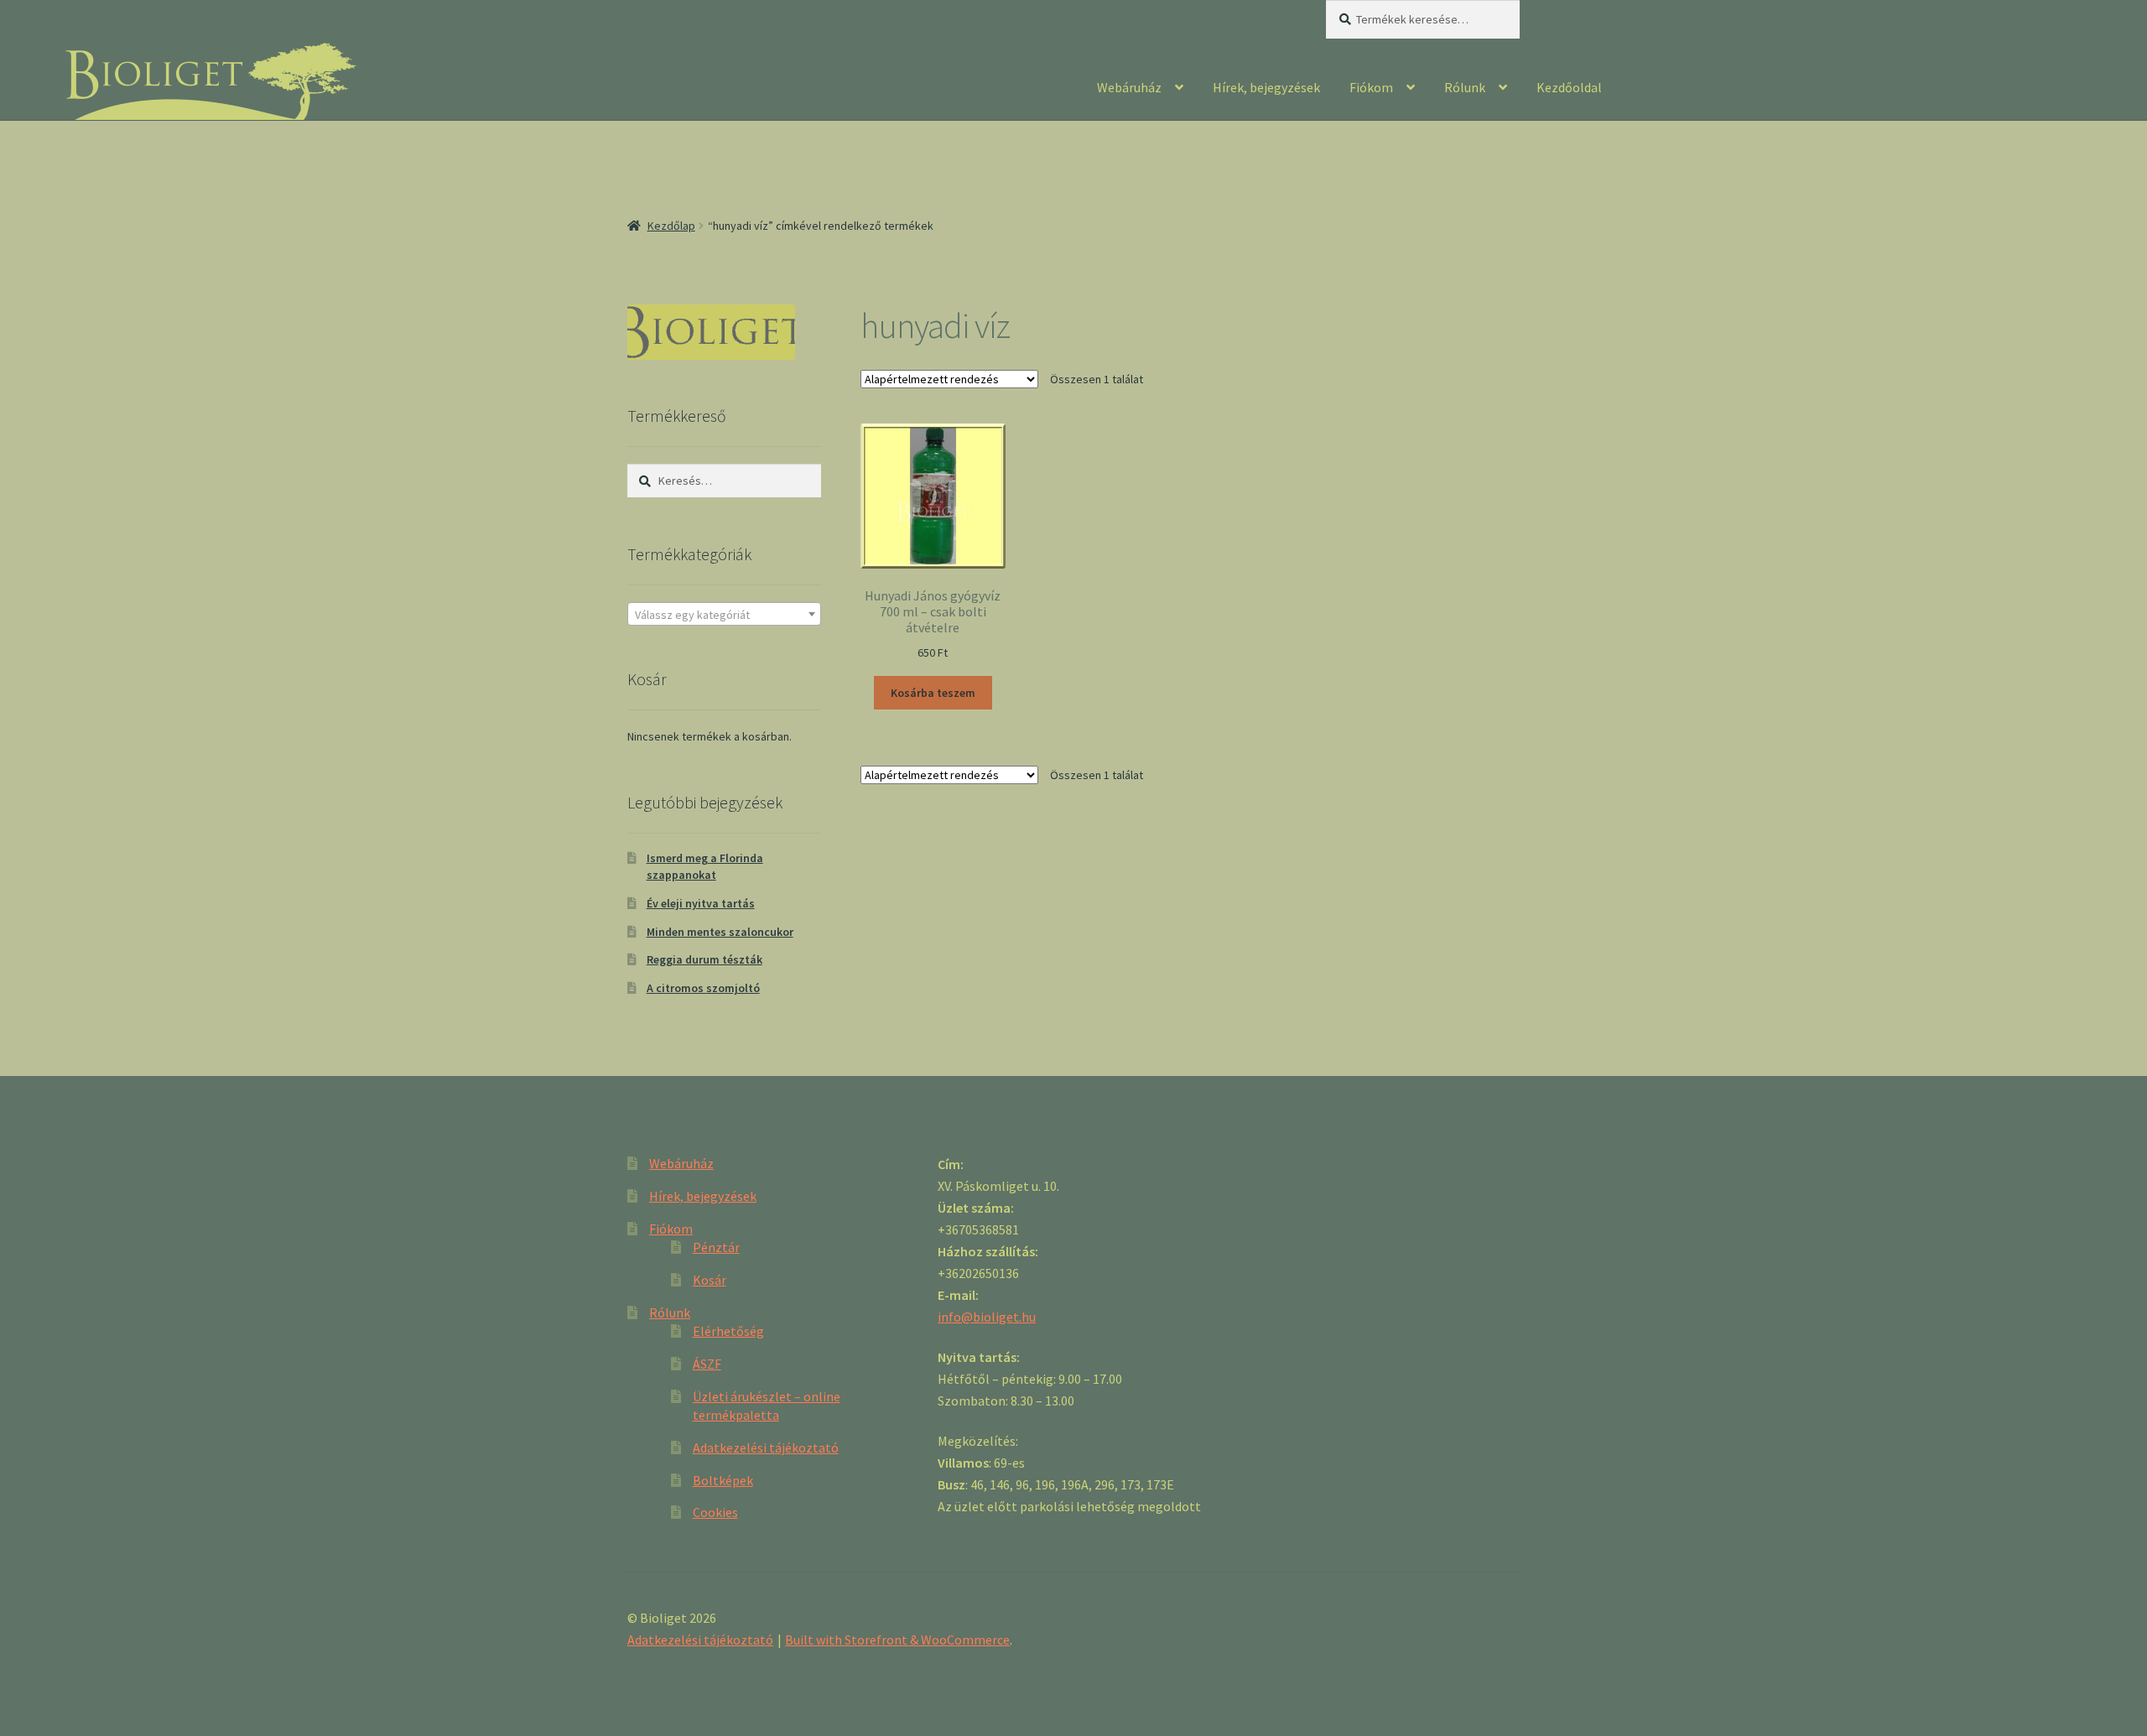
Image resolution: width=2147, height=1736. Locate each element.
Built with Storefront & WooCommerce (897, 1640)
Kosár (710, 1280)
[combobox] (724, 614)
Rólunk (1465, 87)
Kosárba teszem (933, 693)
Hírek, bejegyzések (1266, 87)
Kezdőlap (671, 226)
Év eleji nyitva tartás (701, 903)
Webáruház (1129, 87)
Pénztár (716, 1247)
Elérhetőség (728, 1331)
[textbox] (724, 615)
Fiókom (1371, 87)
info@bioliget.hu (987, 1317)
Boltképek (723, 1480)
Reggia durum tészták (704, 959)
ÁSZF (707, 1364)
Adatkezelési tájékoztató (766, 1448)
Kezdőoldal (1569, 87)
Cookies (715, 1512)
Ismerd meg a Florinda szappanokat (705, 866)
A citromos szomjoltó (703, 988)
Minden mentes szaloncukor (720, 932)
